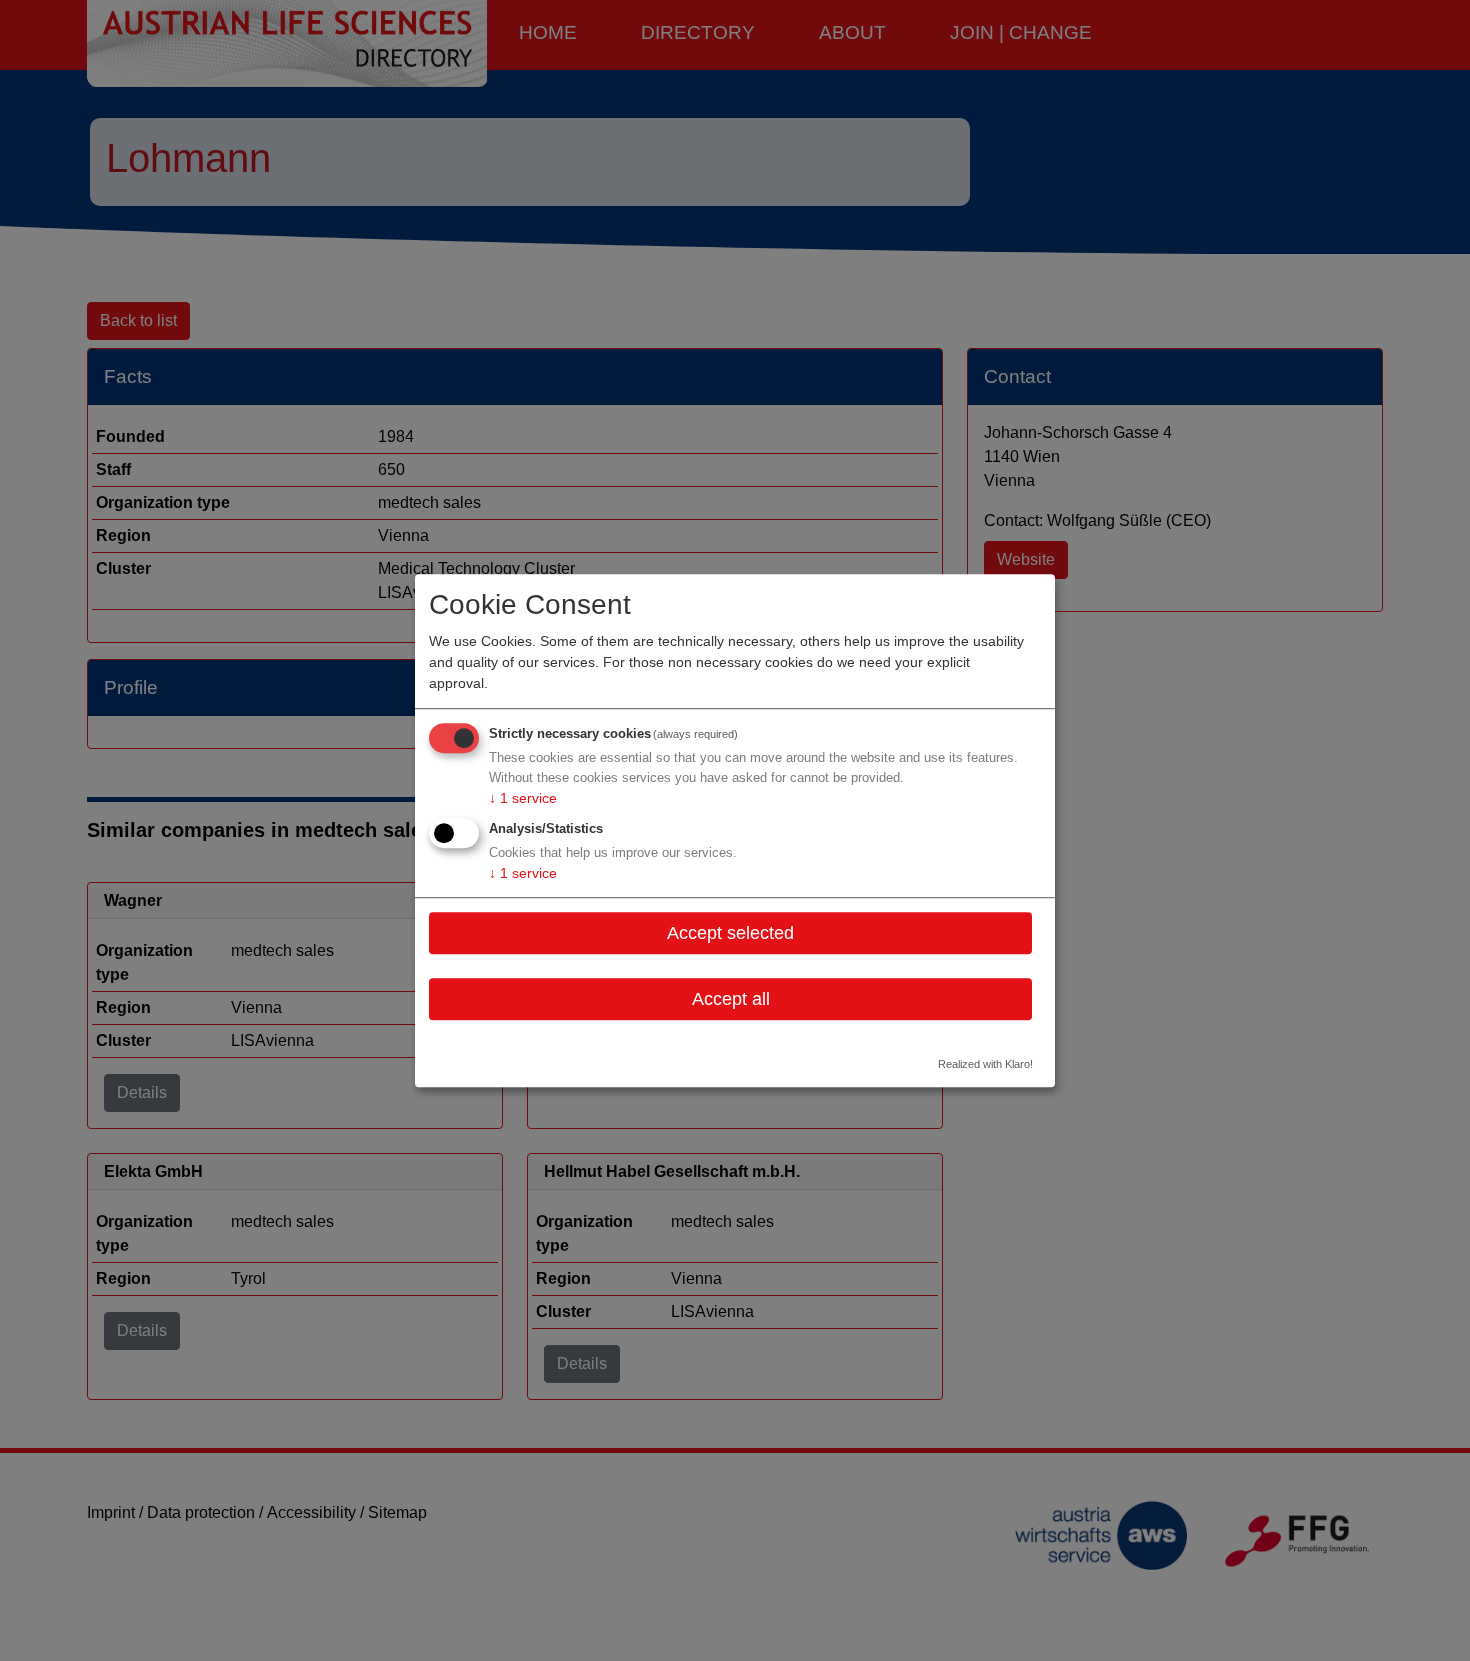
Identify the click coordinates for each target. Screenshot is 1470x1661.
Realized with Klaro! (985, 1065)
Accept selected (730, 933)
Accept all (731, 999)
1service (523, 798)
